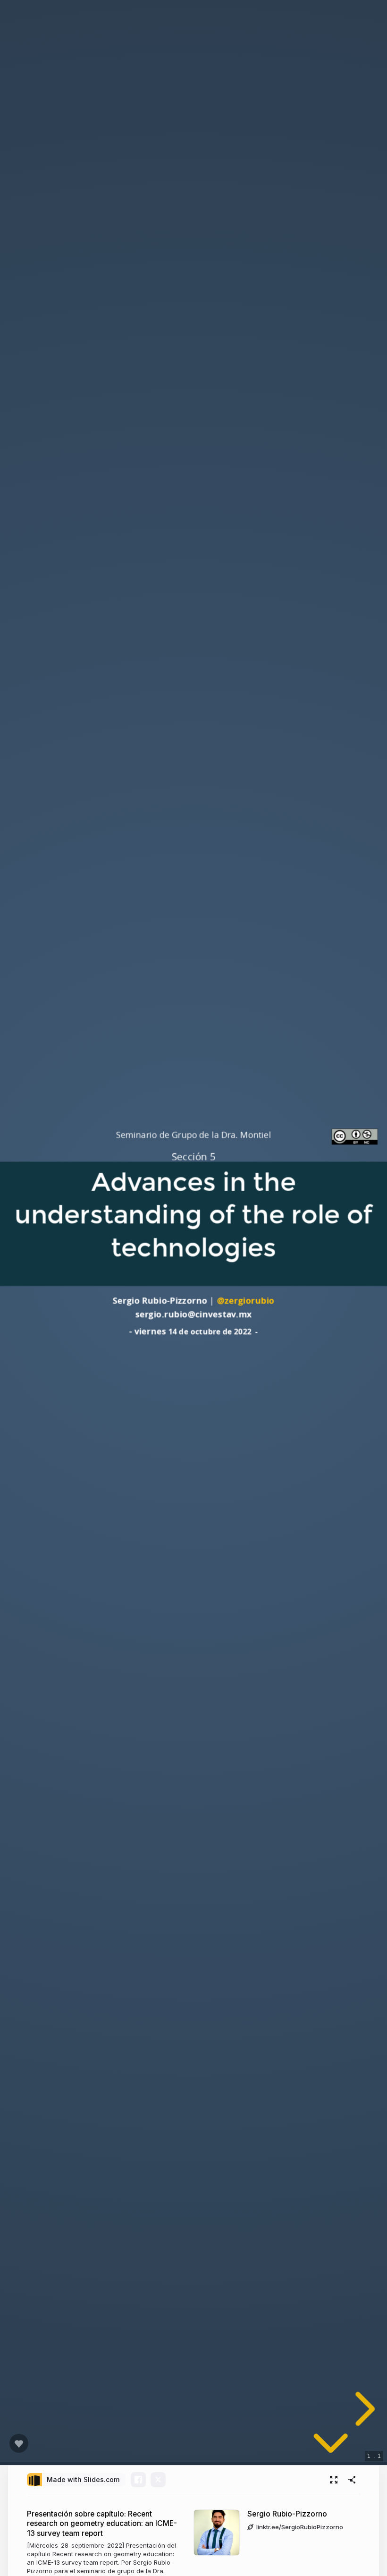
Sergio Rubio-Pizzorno (287, 2514)
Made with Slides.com (83, 2479)
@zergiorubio (245, 1301)
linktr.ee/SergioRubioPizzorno (300, 2527)
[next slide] (362, 2409)
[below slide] (331, 2447)
